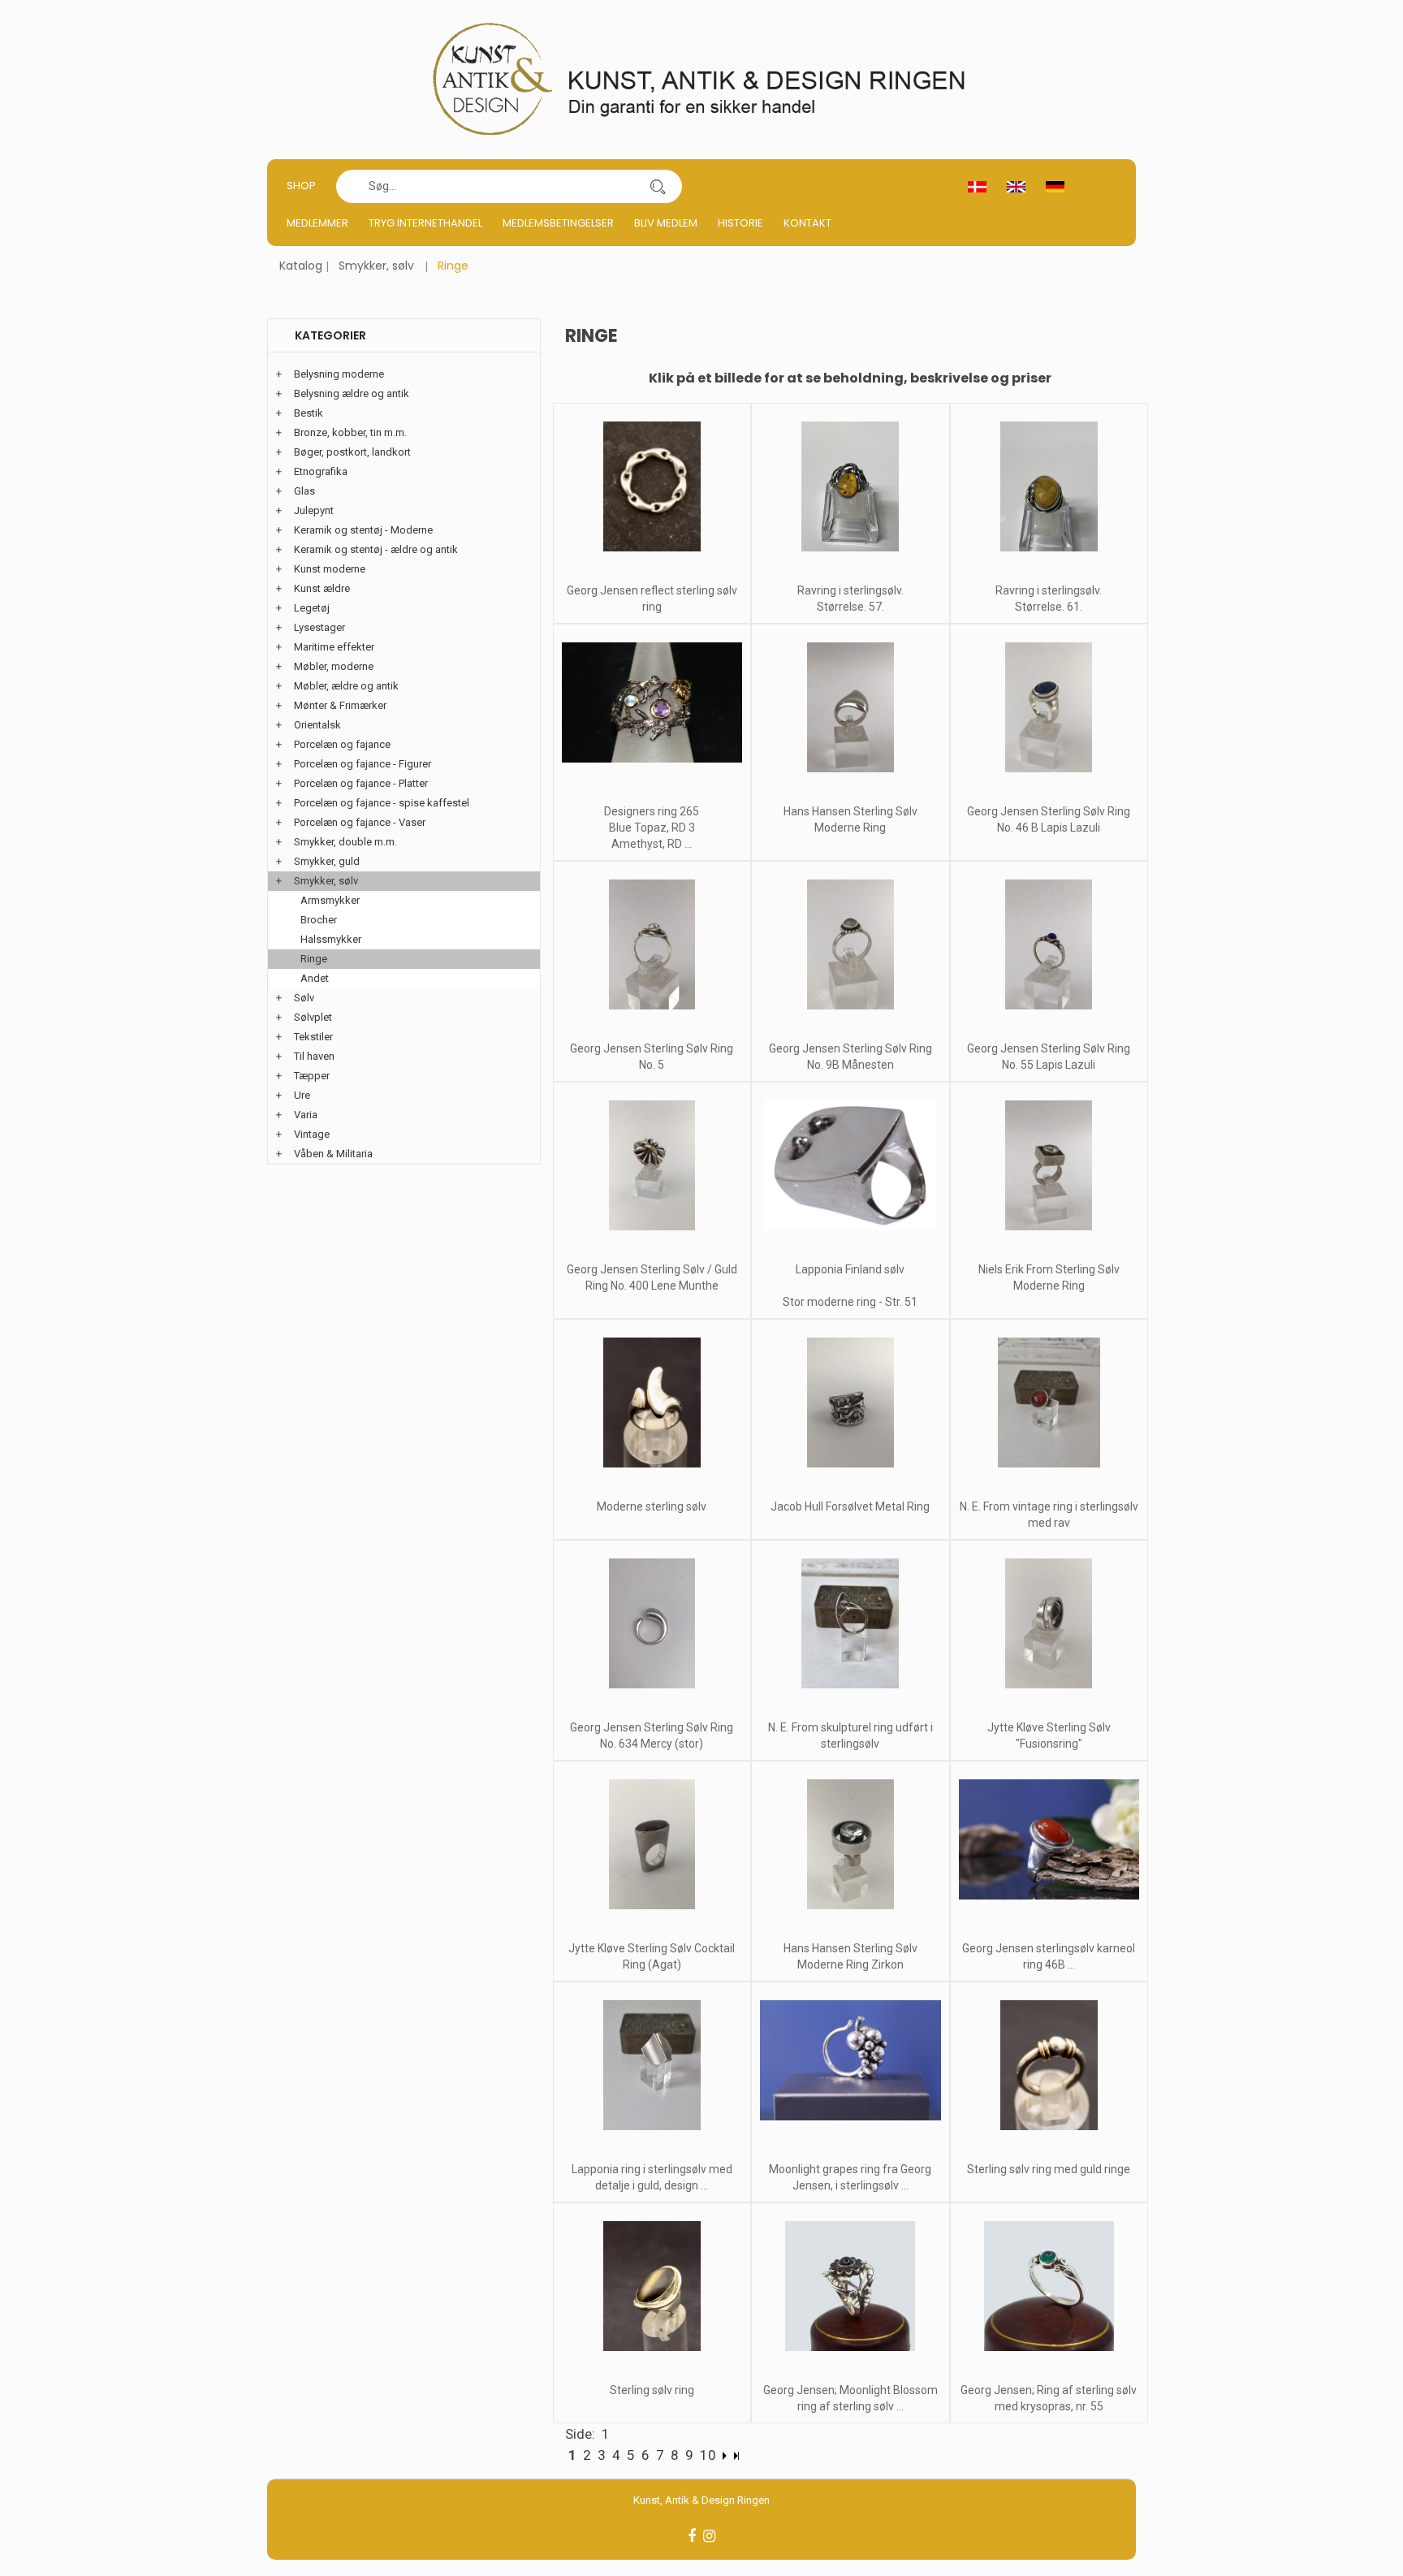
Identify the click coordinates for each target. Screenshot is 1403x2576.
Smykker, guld (327, 861)
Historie (740, 223)
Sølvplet (313, 1017)
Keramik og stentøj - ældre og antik (376, 549)
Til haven (314, 1056)
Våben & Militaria (333, 1154)
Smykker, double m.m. (345, 842)
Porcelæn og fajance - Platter (361, 783)
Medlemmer (317, 223)
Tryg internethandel (425, 223)
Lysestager (319, 627)
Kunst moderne (330, 569)
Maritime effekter (334, 647)
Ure (302, 1095)
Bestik (309, 413)
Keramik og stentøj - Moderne (363, 530)
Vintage (312, 1134)
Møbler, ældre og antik (346, 686)
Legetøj (312, 608)
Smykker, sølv (376, 266)
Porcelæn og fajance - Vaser (360, 822)
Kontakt (807, 223)
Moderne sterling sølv (652, 1506)
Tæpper (312, 1076)
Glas (304, 491)
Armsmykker (330, 900)
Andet (315, 978)
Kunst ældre (322, 588)
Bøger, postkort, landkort (352, 452)
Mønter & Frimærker (340, 705)
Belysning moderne (339, 374)
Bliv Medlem (666, 223)
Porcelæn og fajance (342, 744)
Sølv (304, 998)
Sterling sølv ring (652, 2390)
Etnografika (321, 471)
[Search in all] (658, 186)
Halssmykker (331, 939)
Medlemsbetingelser (558, 223)
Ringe (314, 959)
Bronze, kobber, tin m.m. (350, 432)
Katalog (301, 266)
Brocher (319, 920)
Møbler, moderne (334, 666)
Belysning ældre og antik (352, 393)
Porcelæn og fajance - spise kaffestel (382, 803)
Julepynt (314, 510)
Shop (301, 186)
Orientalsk (317, 725)
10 (708, 2455)
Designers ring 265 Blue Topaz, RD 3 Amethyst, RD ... (652, 828)
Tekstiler (313, 1037)
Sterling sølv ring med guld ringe (1049, 2169)
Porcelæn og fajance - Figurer (363, 764)
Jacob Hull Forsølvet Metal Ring (850, 1506)
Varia (306, 1115)
